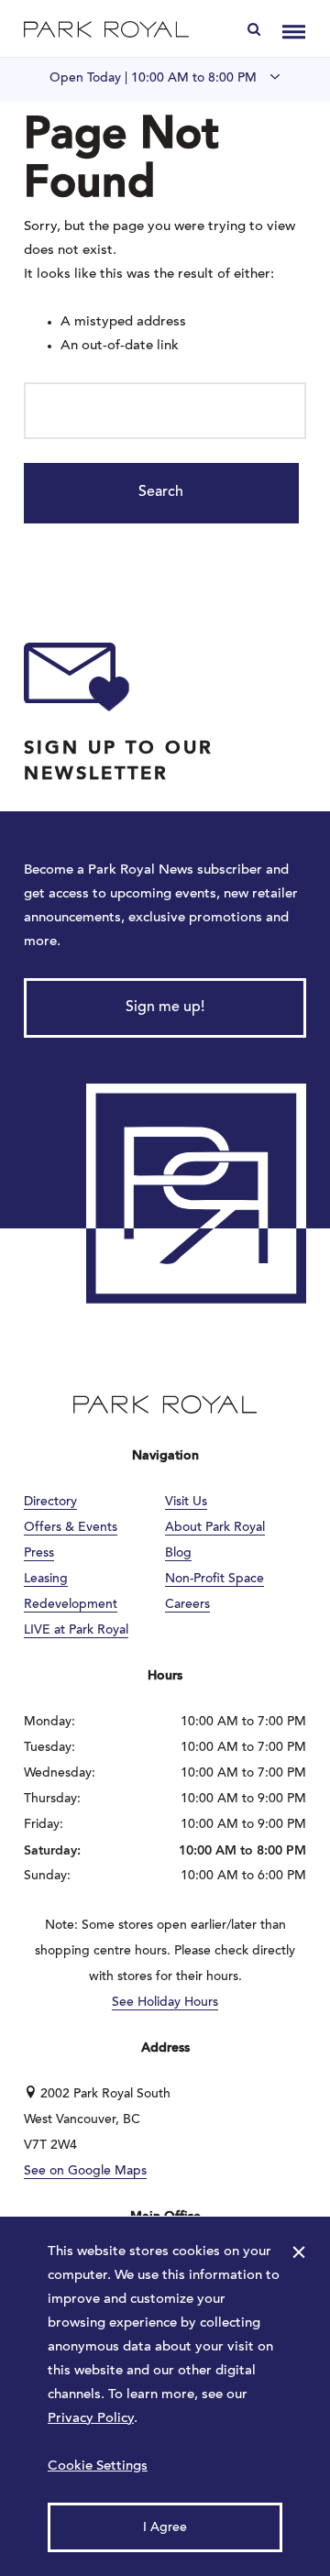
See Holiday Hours (165, 2003)
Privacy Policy (91, 2419)
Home (106, 29)
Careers (187, 1605)
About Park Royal (215, 1528)
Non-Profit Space (214, 1580)
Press (39, 1554)
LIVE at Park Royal (76, 1631)
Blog (178, 1554)
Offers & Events (71, 1528)
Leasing (46, 1580)
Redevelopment (71, 1605)
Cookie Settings (98, 2466)
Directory (50, 1503)
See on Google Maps (85, 2172)
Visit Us (186, 1503)
